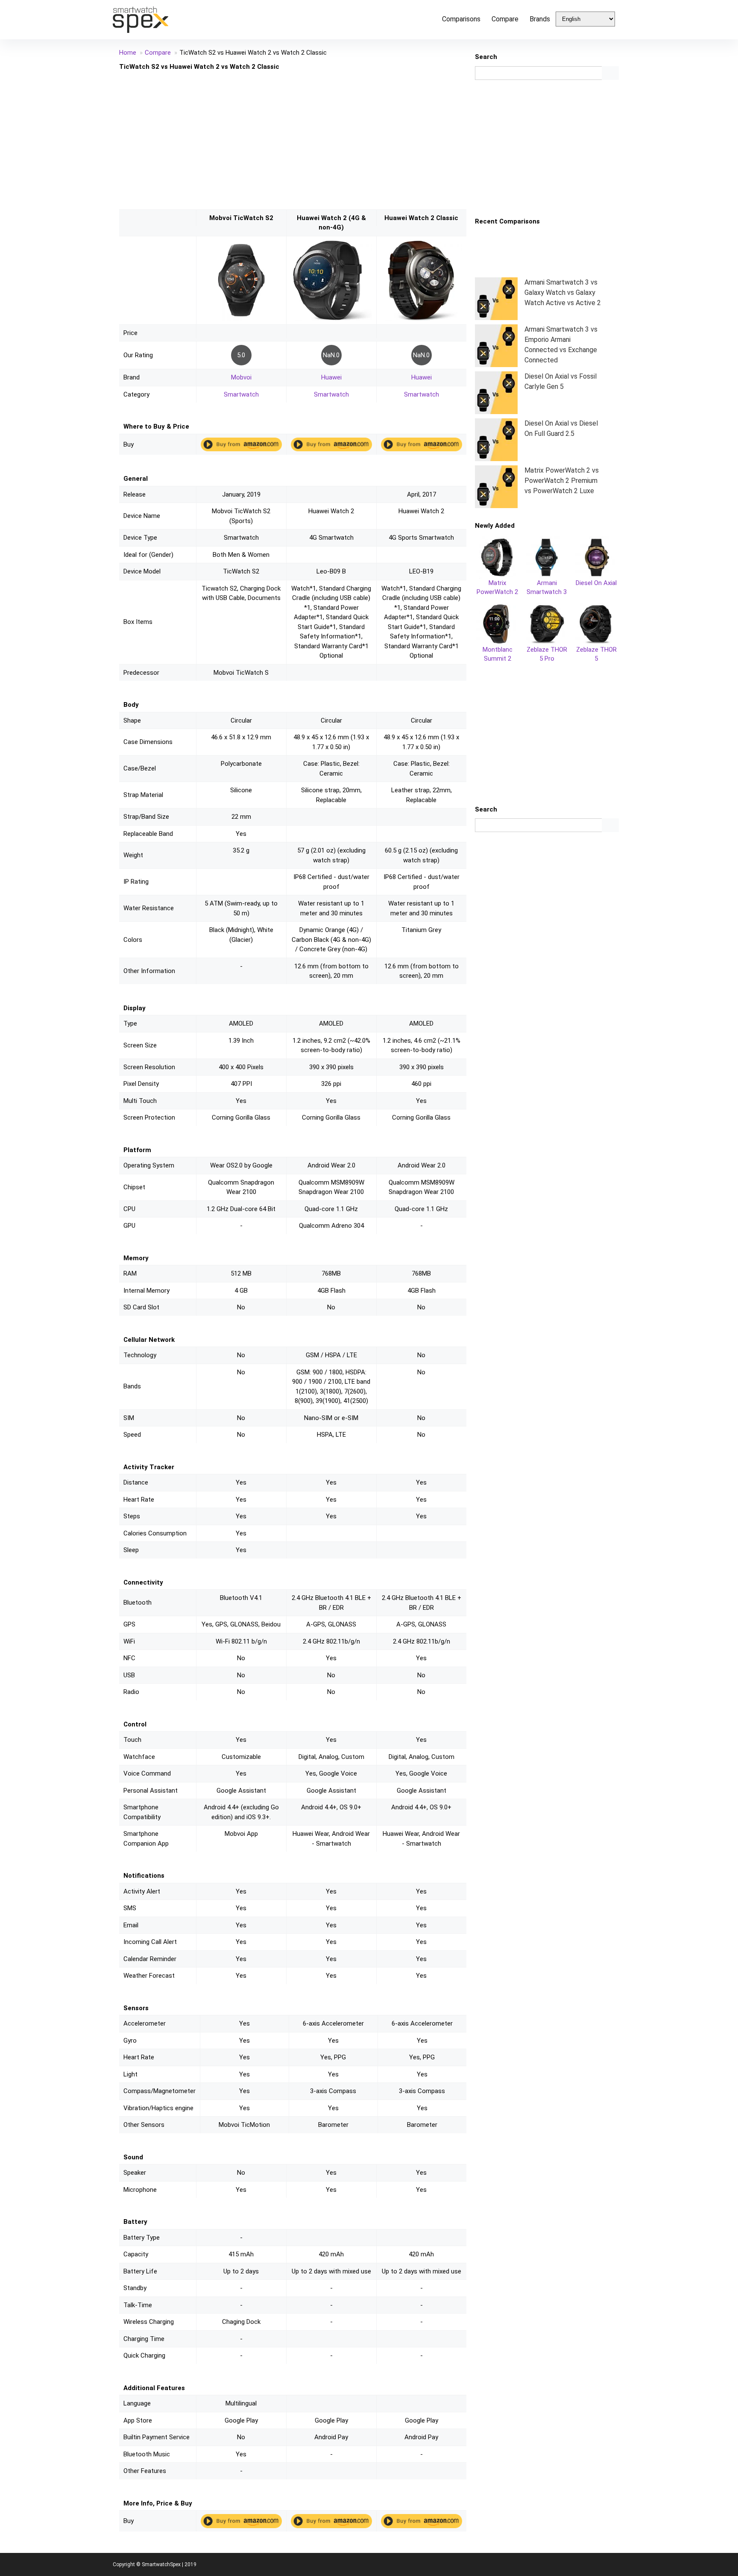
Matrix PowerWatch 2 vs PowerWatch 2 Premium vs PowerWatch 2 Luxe (562, 481)
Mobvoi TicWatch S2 (241, 218)
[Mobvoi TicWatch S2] (241, 244)
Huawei (331, 377)
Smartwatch (241, 394)
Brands (540, 19)
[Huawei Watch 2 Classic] (422, 244)
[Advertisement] (293, 140)
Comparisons (461, 19)
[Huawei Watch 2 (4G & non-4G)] (331, 244)
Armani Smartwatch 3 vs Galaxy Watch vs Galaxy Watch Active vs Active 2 (563, 293)
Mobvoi (241, 377)
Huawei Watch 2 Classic (421, 218)
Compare (505, 19)
